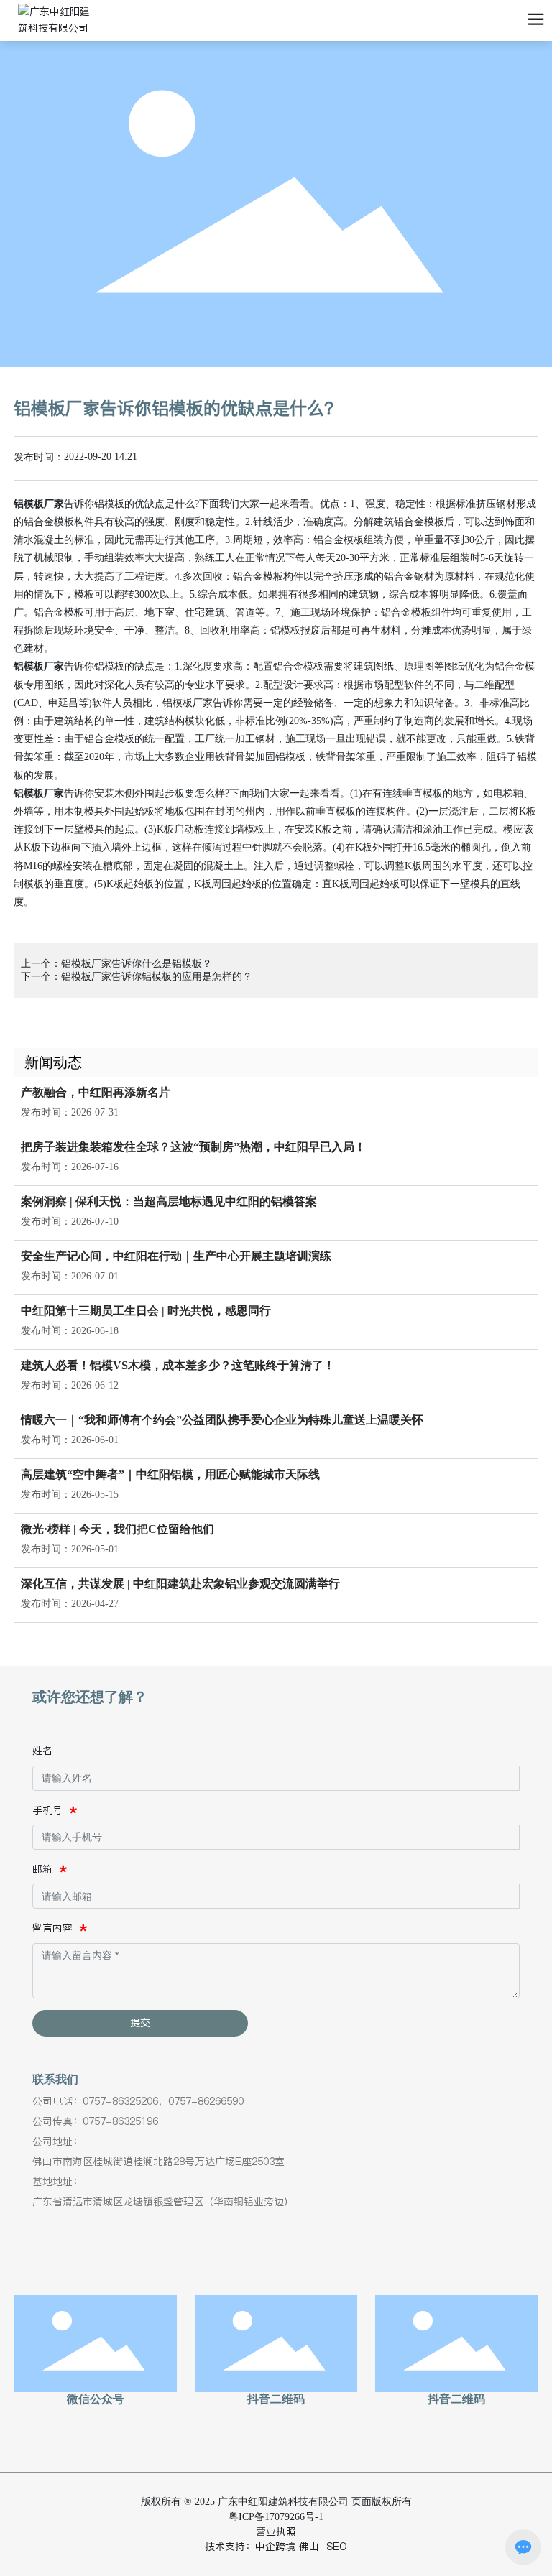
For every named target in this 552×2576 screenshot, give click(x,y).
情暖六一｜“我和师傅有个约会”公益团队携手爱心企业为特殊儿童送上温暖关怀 (222, 1420)
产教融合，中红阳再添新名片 (96, 1092)
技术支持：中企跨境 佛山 (262, 2547)
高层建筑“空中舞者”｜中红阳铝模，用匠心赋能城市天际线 (170, 1474)
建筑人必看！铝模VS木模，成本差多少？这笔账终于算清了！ (178, 1365)
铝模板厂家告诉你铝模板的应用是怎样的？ (157, 977)
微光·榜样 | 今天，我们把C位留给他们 (118, 1529)
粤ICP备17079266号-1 (276, 2517)
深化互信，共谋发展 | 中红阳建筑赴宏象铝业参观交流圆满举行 (180, 1584)
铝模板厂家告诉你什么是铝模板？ (137, 964)
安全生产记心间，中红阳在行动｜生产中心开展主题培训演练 (176, 1256)
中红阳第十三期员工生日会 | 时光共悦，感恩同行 (146, 1311)
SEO (337, 2547)
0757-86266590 (206, 2101)
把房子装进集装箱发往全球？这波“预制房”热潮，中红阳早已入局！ (193, 1147)
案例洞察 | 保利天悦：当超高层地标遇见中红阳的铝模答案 (169, 1201)
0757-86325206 (120, 2101)
